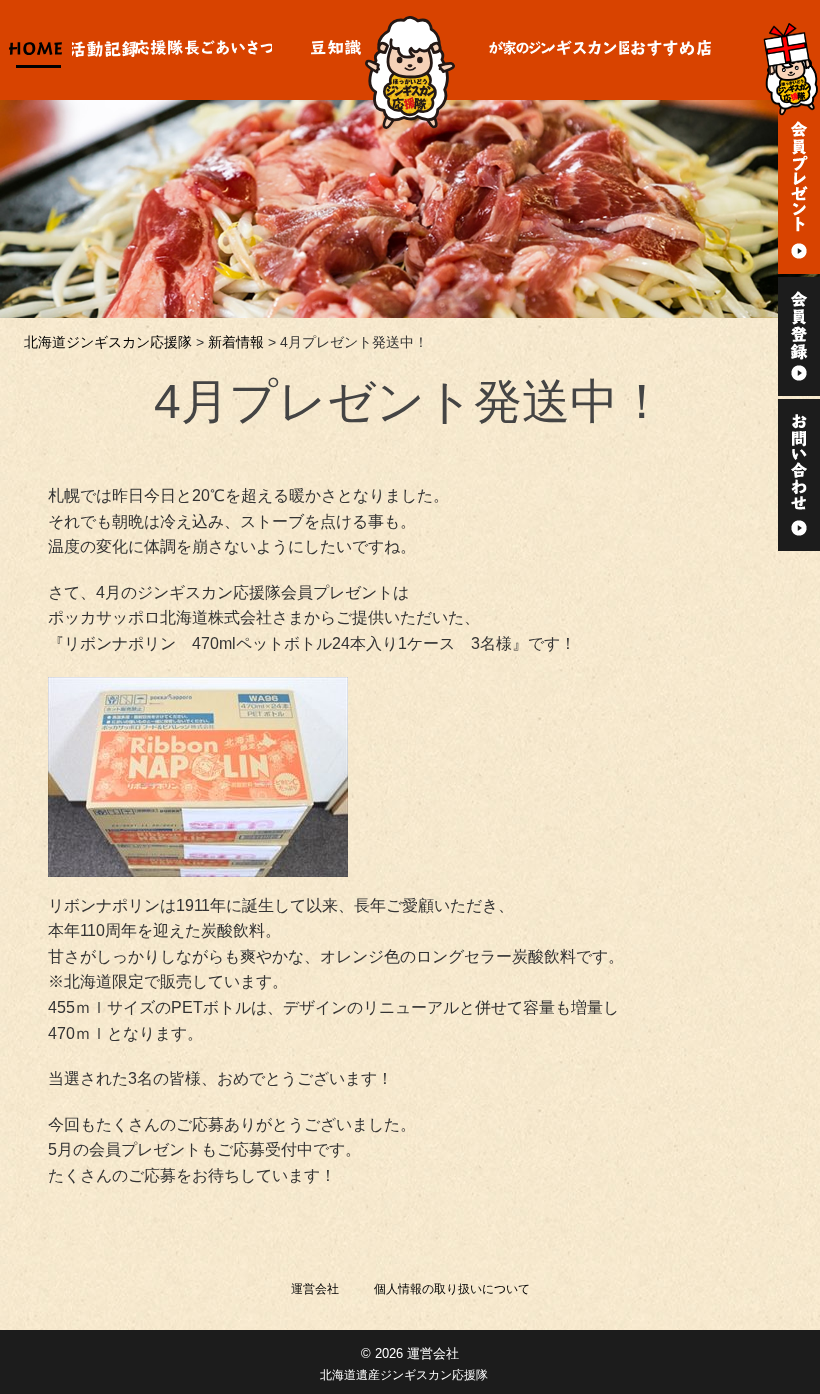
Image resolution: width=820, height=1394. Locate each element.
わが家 (518, 50)
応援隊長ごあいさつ (204, 50)
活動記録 (104, 50)
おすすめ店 (671, 50)
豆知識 (336, 50)
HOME (36, 50)
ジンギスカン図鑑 (589, 50)
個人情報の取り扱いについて (452, 1289)
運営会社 (315, 1289)
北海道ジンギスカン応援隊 (108, 342)
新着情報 (236, 342)
